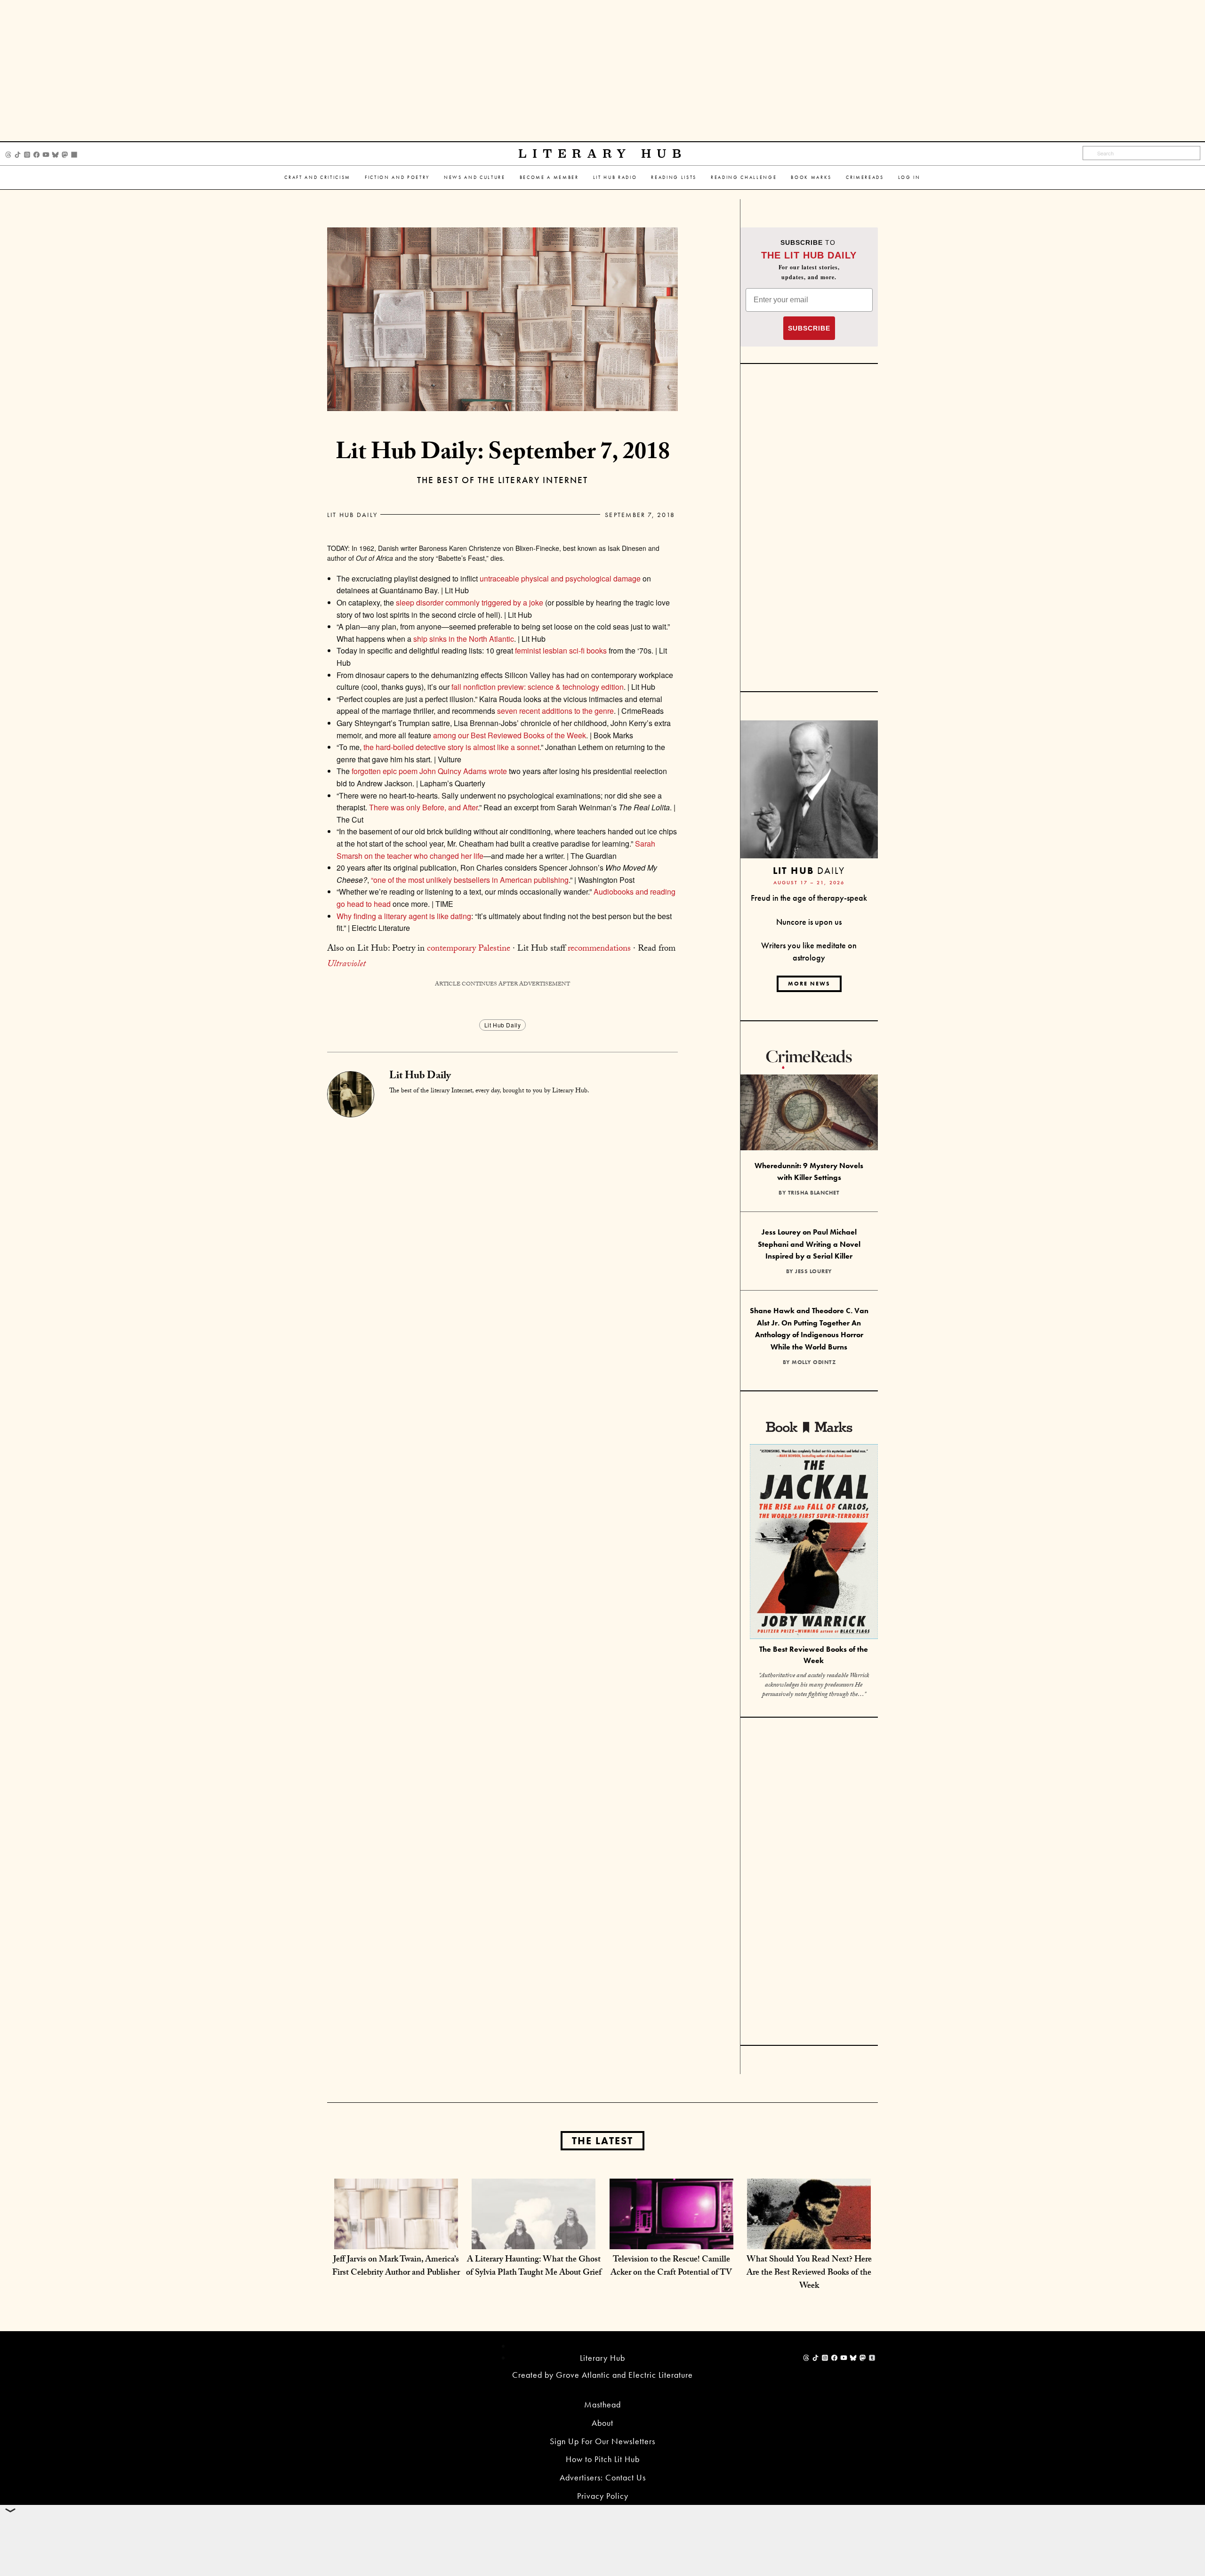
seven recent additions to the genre (555, 711)
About (602, 2423)
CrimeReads (865, 177)
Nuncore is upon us (809, 922)
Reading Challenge (744, 177)
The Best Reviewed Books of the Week (814, 1655)
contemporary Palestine (469, 949)
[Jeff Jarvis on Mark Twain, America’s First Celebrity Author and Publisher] (396, 2240)
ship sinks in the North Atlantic (464, 639)
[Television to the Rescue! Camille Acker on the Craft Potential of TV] (671, 2240)
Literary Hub (603, 154)
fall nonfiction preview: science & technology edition (538, 687)
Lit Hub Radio (615, 177)
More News (809, 984)
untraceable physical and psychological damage (560, 578)
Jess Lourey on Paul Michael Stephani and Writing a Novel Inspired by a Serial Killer (809, 1244)
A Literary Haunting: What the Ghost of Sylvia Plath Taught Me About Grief (534, 2267)
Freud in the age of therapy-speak (809, 898)
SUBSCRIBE (809, 328)
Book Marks (811, 177)
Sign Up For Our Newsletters (602, 2441)
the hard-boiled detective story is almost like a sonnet (451, 747)
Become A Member (549, 177)
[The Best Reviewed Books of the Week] (814, 1543)
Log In (909, 177)
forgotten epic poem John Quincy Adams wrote (429, 771)
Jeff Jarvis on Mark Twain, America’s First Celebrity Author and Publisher (396, 2267)
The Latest (602, 2141)
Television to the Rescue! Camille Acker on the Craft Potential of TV (671, 2267)
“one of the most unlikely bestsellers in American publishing (470, 880)
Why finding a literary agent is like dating (404, 916)
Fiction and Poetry (397, 177)
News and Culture (475, 177)
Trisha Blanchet (814, 1193)
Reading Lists (674, 177)
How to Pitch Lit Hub (603, 2459)
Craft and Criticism (317, 177)
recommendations (599, 949)
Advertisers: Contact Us (603, 2477)
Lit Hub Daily (352, 515)
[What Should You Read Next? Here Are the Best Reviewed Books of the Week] (809, 2240)
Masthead (602, 2404)
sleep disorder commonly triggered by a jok (467, 602)
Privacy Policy (603, 2496)
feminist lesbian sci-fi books (561, 650)
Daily (809, 870)
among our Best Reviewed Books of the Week (510, 735)
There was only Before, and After (423, 807)
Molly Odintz (814, 1362)
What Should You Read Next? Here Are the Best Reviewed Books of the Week (809, 2273)
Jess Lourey (814, 1271)
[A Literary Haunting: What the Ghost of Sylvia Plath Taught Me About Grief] (534, 2240)
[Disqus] (502, 1235)
